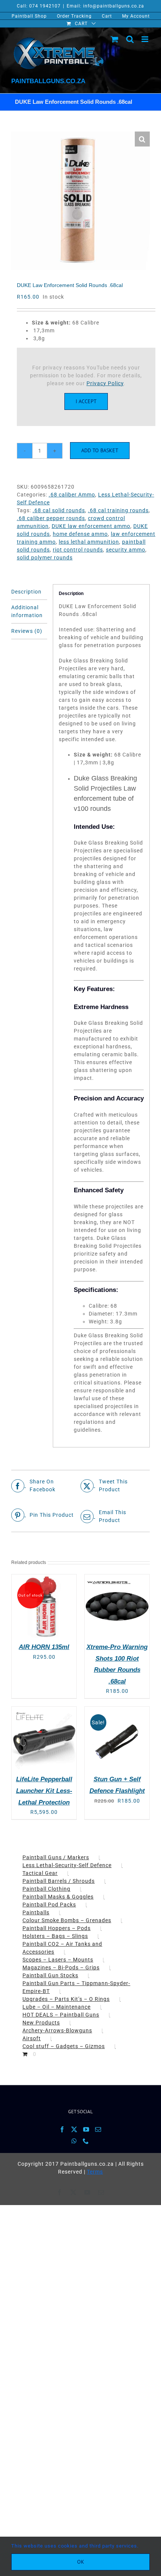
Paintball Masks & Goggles (58, 1897)
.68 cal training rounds (118, 510)
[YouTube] (86, 2129)
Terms (95, 2172)
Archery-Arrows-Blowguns (57, 2030)
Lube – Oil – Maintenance (57, 2007)
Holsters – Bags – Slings (55, 1936)
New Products (41, 2023)
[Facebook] (62, 2129)
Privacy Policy (105, 383)
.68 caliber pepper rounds (51, 518)
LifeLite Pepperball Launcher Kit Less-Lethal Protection (44, 1791)
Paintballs (36, 1912)
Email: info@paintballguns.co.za (105, 6)
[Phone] (86, 2141)
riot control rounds (78, 550)
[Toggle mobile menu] (146, 39)
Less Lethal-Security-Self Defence (67, 1865)
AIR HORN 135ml (44, 1647)
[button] (142, 139)
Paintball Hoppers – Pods (57, 1928)
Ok (81, 2562)
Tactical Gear (40, 1873)
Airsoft (32, 2038)
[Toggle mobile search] (130, 39)
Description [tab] (26, 592)
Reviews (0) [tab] (27, 631)
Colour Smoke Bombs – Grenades (67, 1920)
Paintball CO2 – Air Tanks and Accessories (62, 1948)
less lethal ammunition (89, 542)
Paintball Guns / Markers (56, 1857)
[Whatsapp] (74, 2141)
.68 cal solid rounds (59, 510)
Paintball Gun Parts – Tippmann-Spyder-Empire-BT (76, 1987)
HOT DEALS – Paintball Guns (61, 2015)
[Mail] (98, 2129)
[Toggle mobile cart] (115, 39)
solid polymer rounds (45, 558)
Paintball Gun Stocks (50, 1975)
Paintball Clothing (46, 1889)
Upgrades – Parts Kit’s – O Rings (66, 1999)
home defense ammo (80, 534)
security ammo (126, 550)
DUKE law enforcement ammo (91, 526)
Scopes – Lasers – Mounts (58, 1960)
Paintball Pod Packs (49, 1905)
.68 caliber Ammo (72, 495)
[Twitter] (74, 2129)
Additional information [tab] (27, 611)
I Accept (86, 401)
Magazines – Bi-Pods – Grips (61, 1968)
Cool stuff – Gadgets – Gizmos (64, 2046)
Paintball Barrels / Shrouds (59, 1881)
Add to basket (100, 450)
